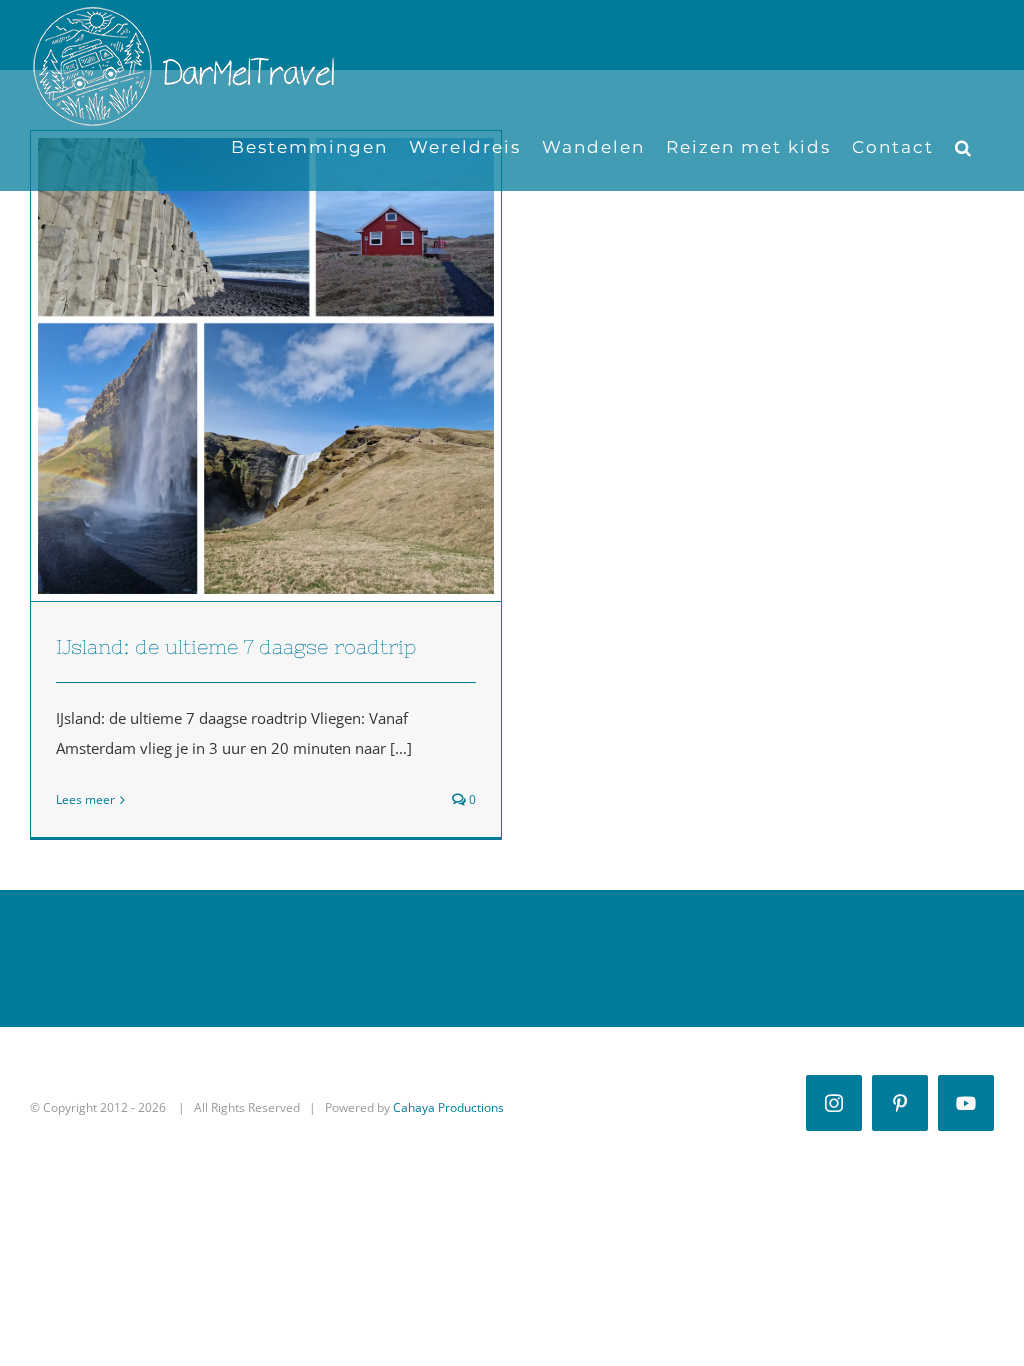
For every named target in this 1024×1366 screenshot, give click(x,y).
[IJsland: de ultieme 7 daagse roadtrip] (266, 366)
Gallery (303, 366)
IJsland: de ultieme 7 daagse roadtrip (230, 366)
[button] (964, 147)
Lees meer (85, 799)
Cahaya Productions (448, 1107)
